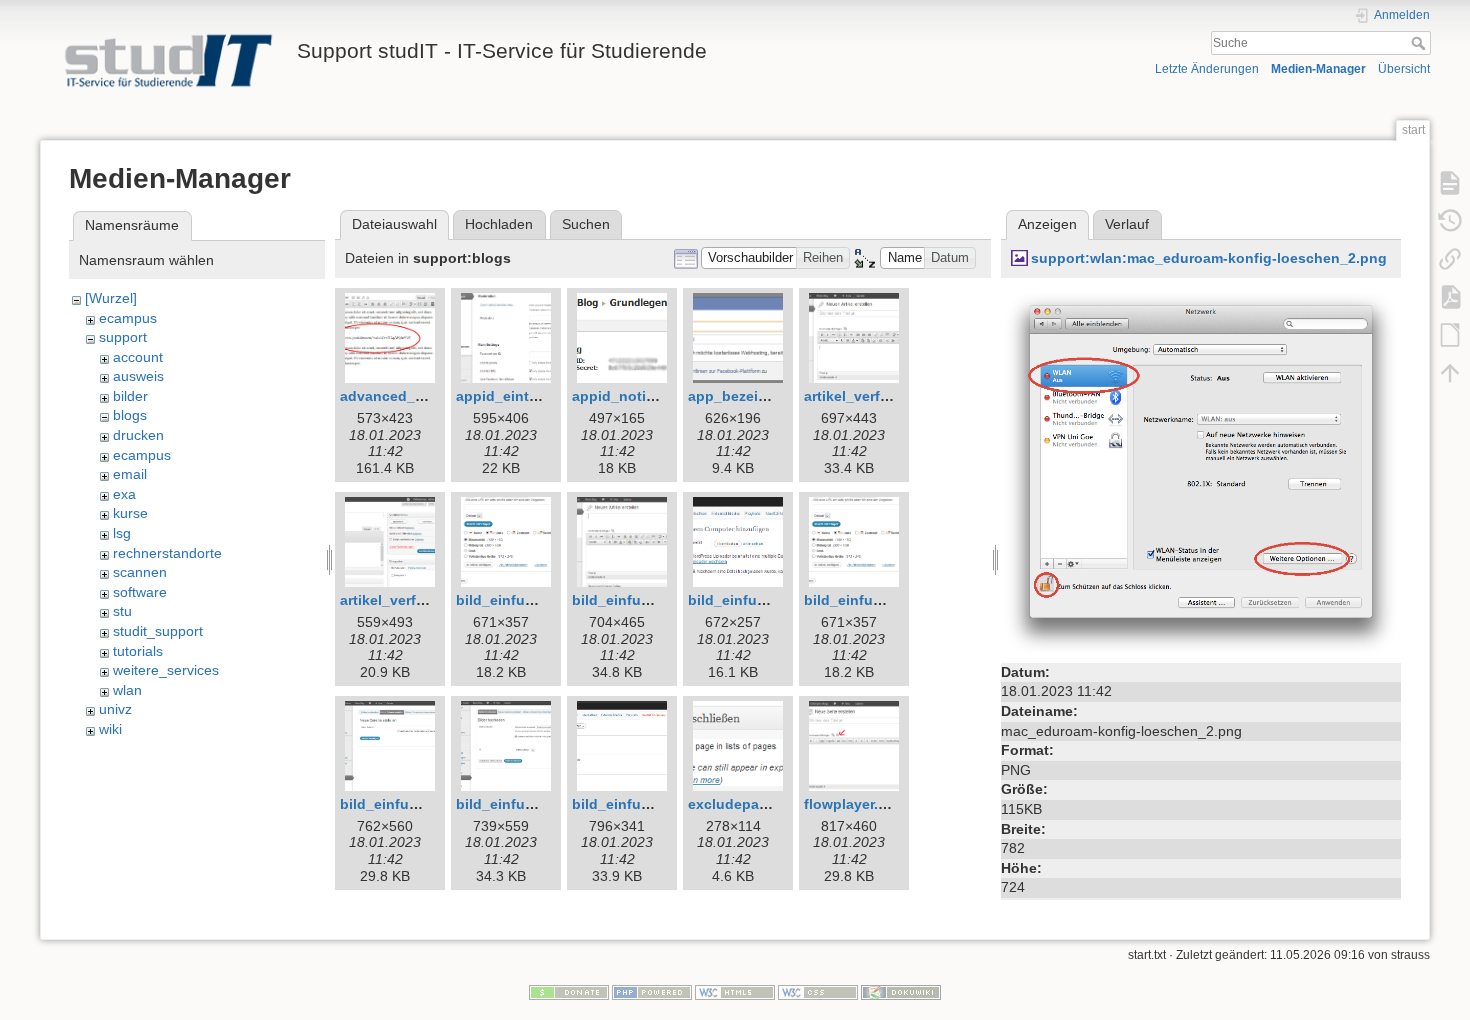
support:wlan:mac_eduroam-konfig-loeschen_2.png (1209, 258)
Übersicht (1404, 69)
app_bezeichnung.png (765, 396)
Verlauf (1127, 224)
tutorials (138, 651)
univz (115, 709)
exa (124, 494)
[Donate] (569, 992)
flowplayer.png (854, 804)
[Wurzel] (111, 298)
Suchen (586, 224)
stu (122, 611)
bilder (130, 396)
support (123, 337)
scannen (140, 572)
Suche (1420, 43)
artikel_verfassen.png (878, 396)
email (130, 474)
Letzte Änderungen (1207, 69)
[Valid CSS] (818, 992)
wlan (127, 690)
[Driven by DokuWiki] (901, 992)
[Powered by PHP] (652, 992)
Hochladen (499, 224)
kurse (130, 513)
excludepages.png (751, 804)
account (138, 357)
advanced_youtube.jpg (419, 396)
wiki (110, 729)
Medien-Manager (1318, 69)
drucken (138, 435)
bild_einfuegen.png (523, 600)
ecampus (128, 318)
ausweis (138, 376)
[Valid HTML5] (735, 992)
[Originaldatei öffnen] (1201, 472)
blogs (130, 415)
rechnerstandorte (167, 553)
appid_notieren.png (639, 396)
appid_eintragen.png (527, 396)
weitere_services (166, 670)
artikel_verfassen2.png (418, 600)
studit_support (158, 631)
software (140, 592)
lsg (122, 533)
